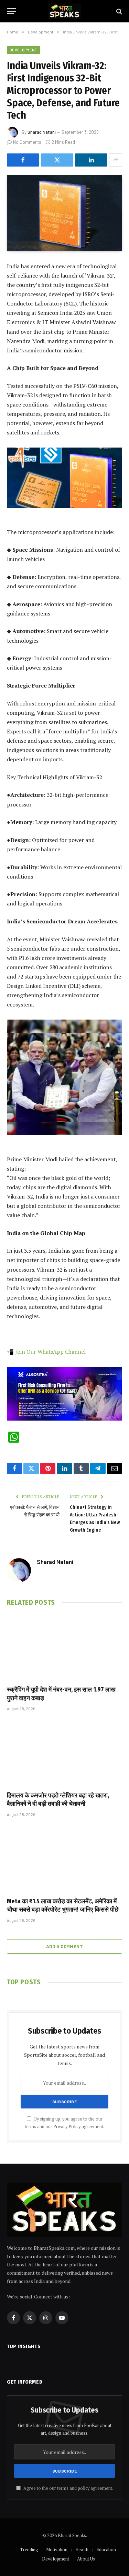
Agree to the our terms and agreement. (68, 2488)
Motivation (57, 2549)
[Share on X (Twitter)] (57, 160)
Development (24, 50)
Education (106, 2549)
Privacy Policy (67, 2127)
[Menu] (11, 11)
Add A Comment (64, 1946)
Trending (29, 2549)
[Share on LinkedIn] (91, 160)
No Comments (27, 142)
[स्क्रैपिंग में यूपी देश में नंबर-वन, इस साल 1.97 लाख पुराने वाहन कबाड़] (64, 1647)
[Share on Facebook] (23, 160)
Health (82, 2549)
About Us (86, 2559)
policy (84, 2488)
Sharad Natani (42, 132)
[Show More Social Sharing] (116, 160)
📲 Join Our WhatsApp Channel (46, 1352)
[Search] (119, 11)
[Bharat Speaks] (64, 11)
